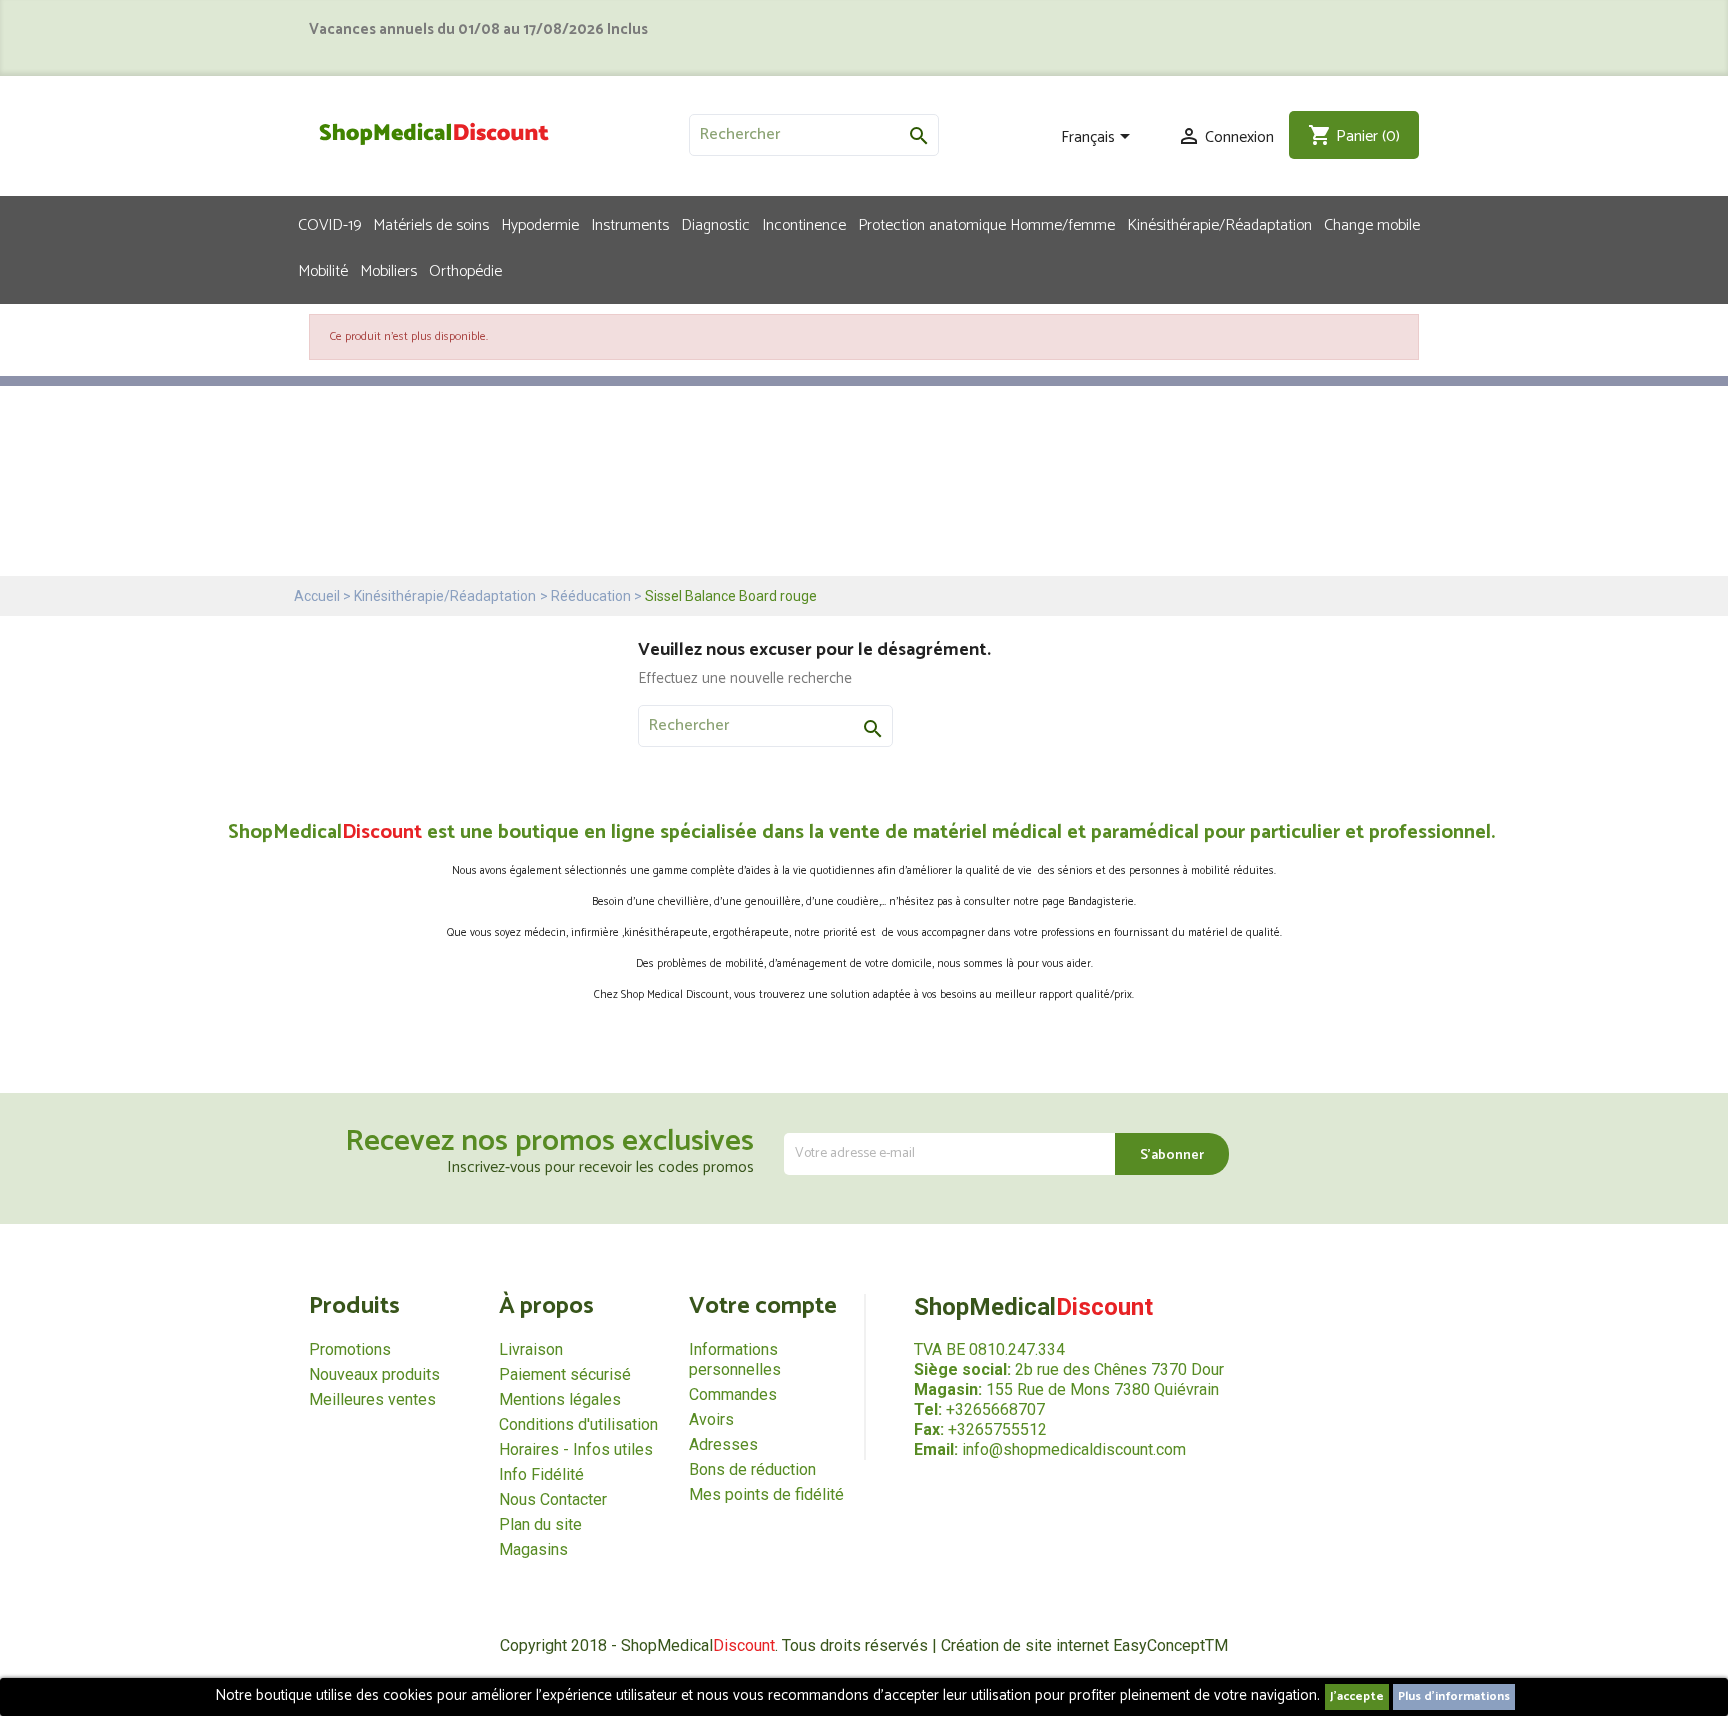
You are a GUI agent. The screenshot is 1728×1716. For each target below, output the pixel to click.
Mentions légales (560, 1399)
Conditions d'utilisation (578, 1424)
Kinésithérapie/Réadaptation (1219, 224)
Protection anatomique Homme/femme (986, 224)
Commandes (733, 1394)
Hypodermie (540, 224)
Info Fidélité (541, 1474)
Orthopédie (465, 270)
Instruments (630, 224)
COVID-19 (329, 224)
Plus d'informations (1454, 1696)
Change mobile (1372, 224)
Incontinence (804, 224)
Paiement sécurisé (565, 1374)
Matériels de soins (431, 224)
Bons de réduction (752, 1469)
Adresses (723, 1444)
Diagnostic (715, 224)
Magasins (533, 1549)
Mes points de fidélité (766, 1494)
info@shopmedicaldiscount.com (1074, 1449)
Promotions (350, 1349)
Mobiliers (388, 270)
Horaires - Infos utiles (576, 1449)
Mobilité (323, 270)
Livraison (531, 1349)
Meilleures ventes (372, 1399)
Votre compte (763, 1306)
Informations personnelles (735, 1359)
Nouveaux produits (374, 1374)
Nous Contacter (553, 1499)
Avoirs (711, 1419)
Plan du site (540, 1524)
